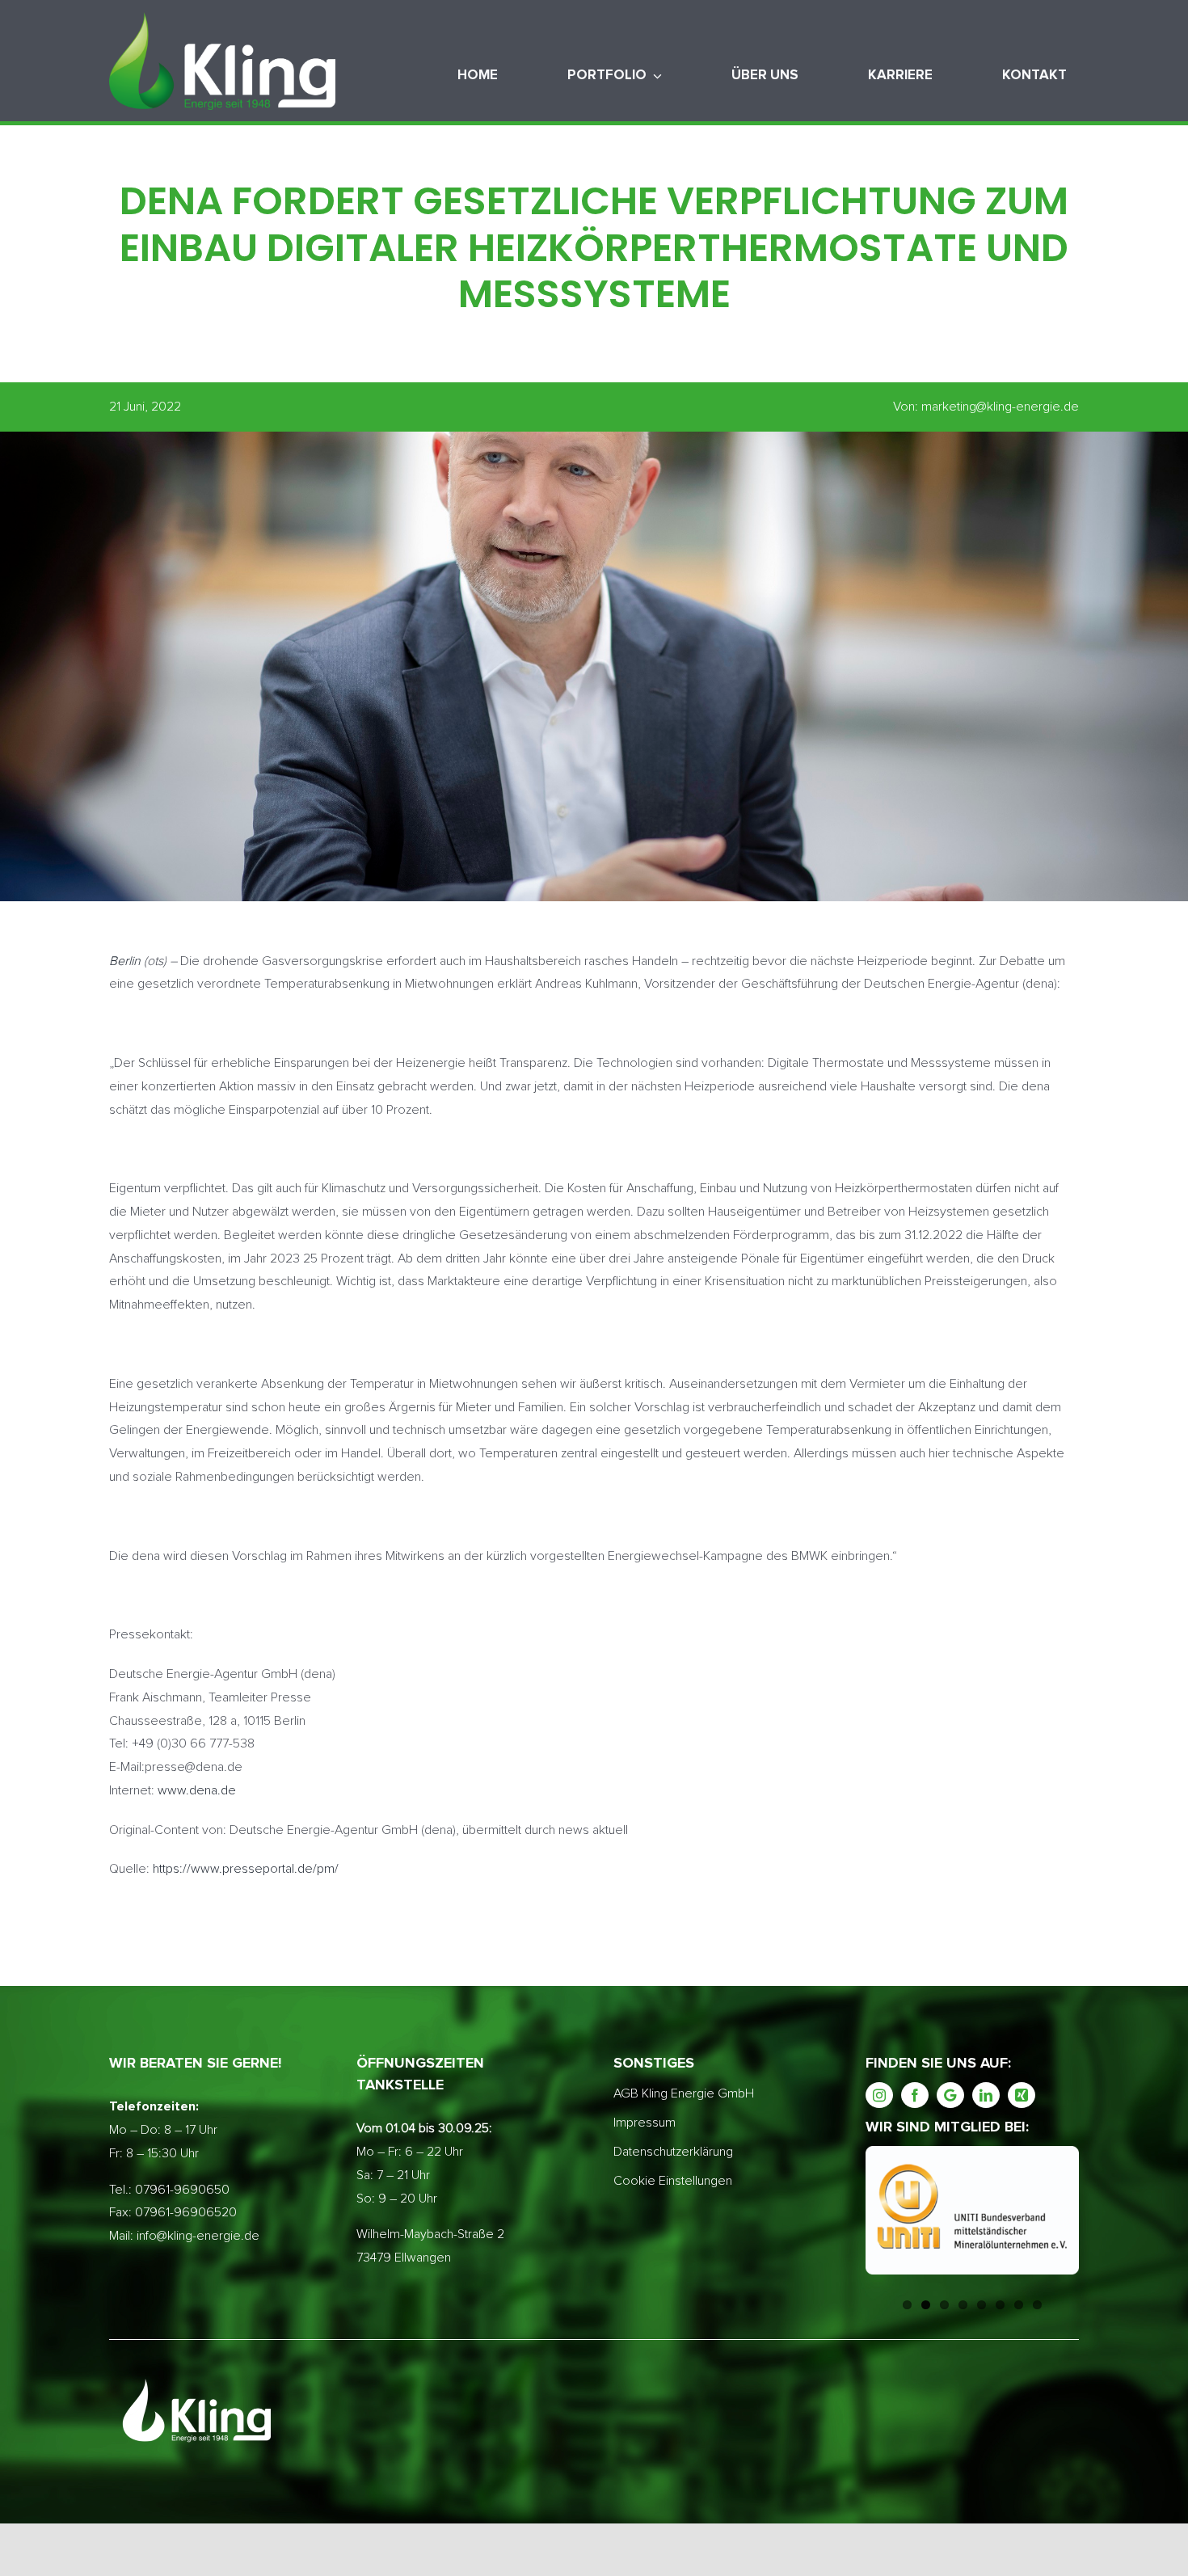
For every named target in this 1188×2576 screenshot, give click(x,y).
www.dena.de (197, 1790)
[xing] (1022, 2095)
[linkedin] (986, 2095)
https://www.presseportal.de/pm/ (246, 1869)
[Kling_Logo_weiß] (222, 19)
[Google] (950, 2095)
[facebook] (915, 2095)
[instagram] (879, 2095)
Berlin (125, 961)
